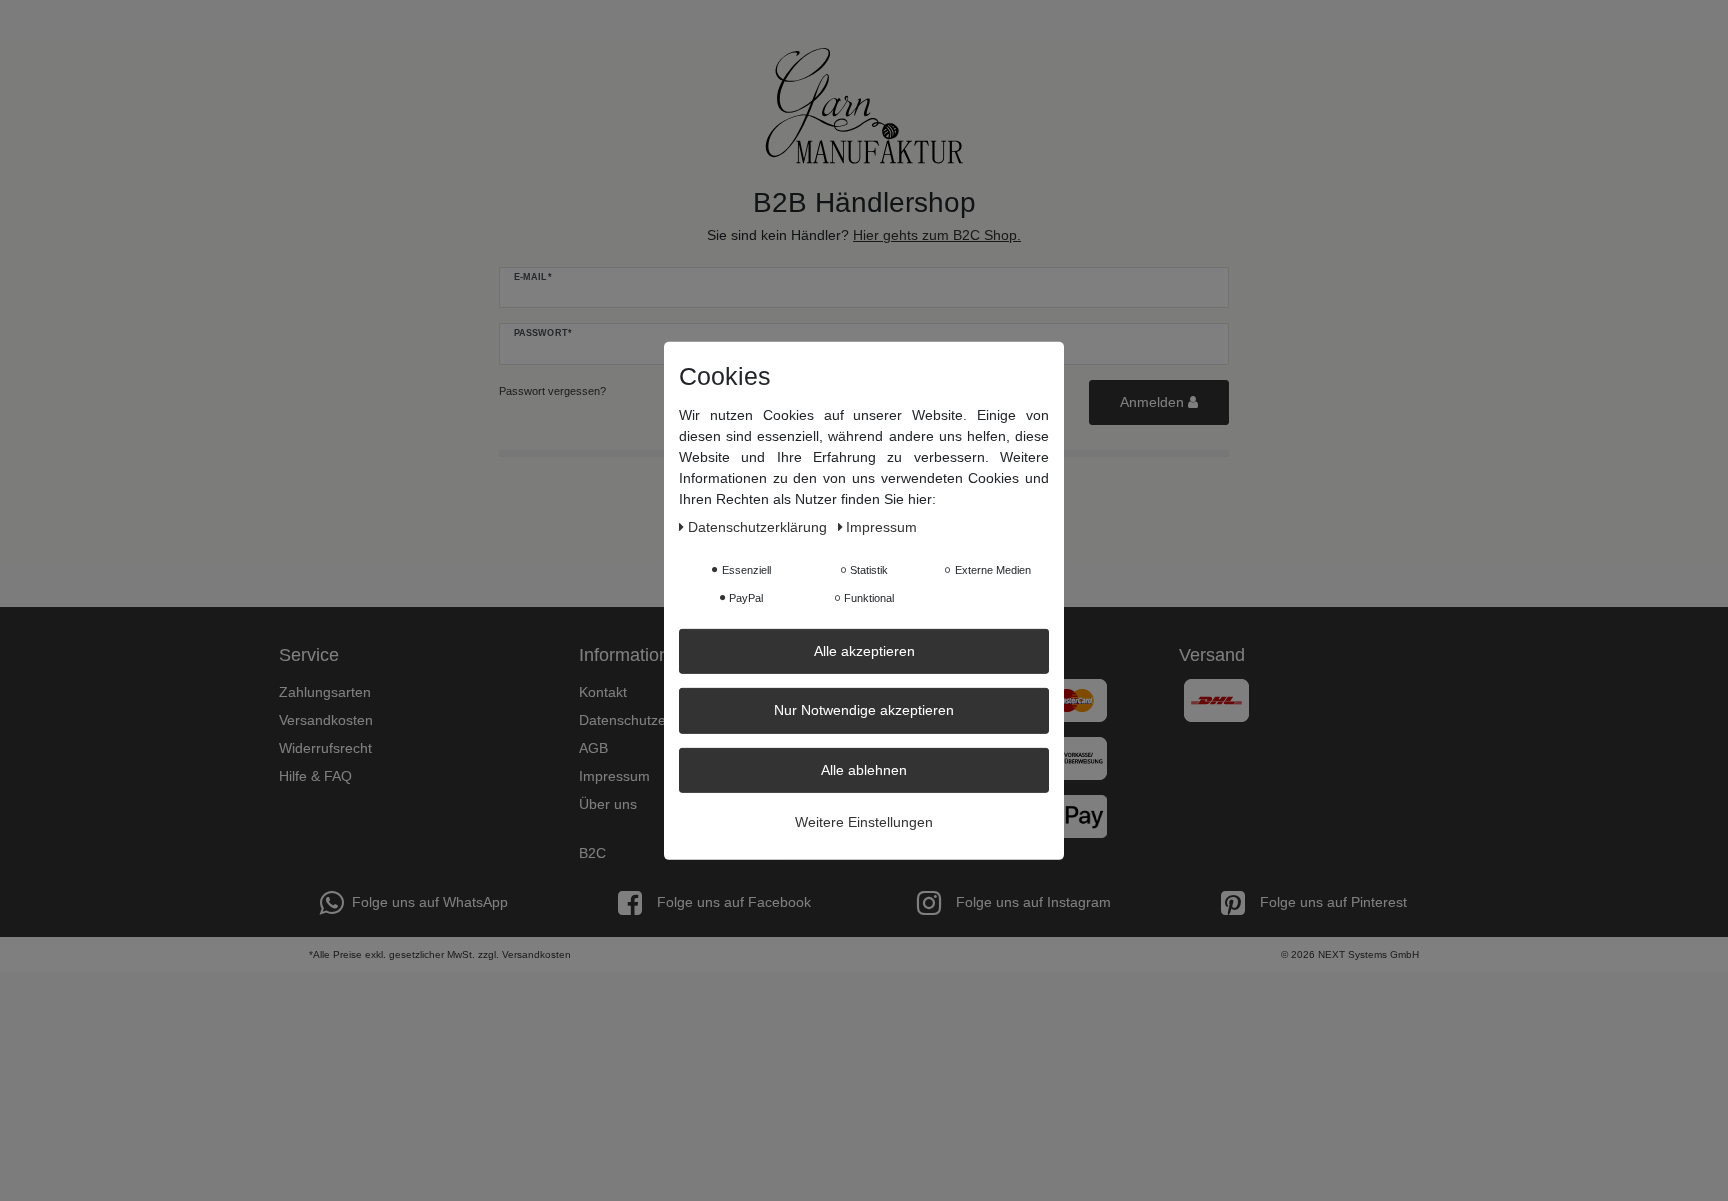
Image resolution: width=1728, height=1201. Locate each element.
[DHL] (1216, 699)
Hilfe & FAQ (315, 776)
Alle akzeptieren (864, 650)
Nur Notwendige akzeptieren (864, 710)
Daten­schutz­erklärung (759, 526)
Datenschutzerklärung (648, 720)
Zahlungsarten (325, 692)
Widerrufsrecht (325, 748)
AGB (593, 748)
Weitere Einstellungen (864, 822)
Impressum (614, 776)
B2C (592, 853)
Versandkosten (326, 720)
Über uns (608, 804)
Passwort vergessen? (552, 391)
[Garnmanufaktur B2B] (864, 106)
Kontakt (603, 692)
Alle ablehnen (864, 769)
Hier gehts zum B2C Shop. (937, 235)
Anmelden (1154, 402)
